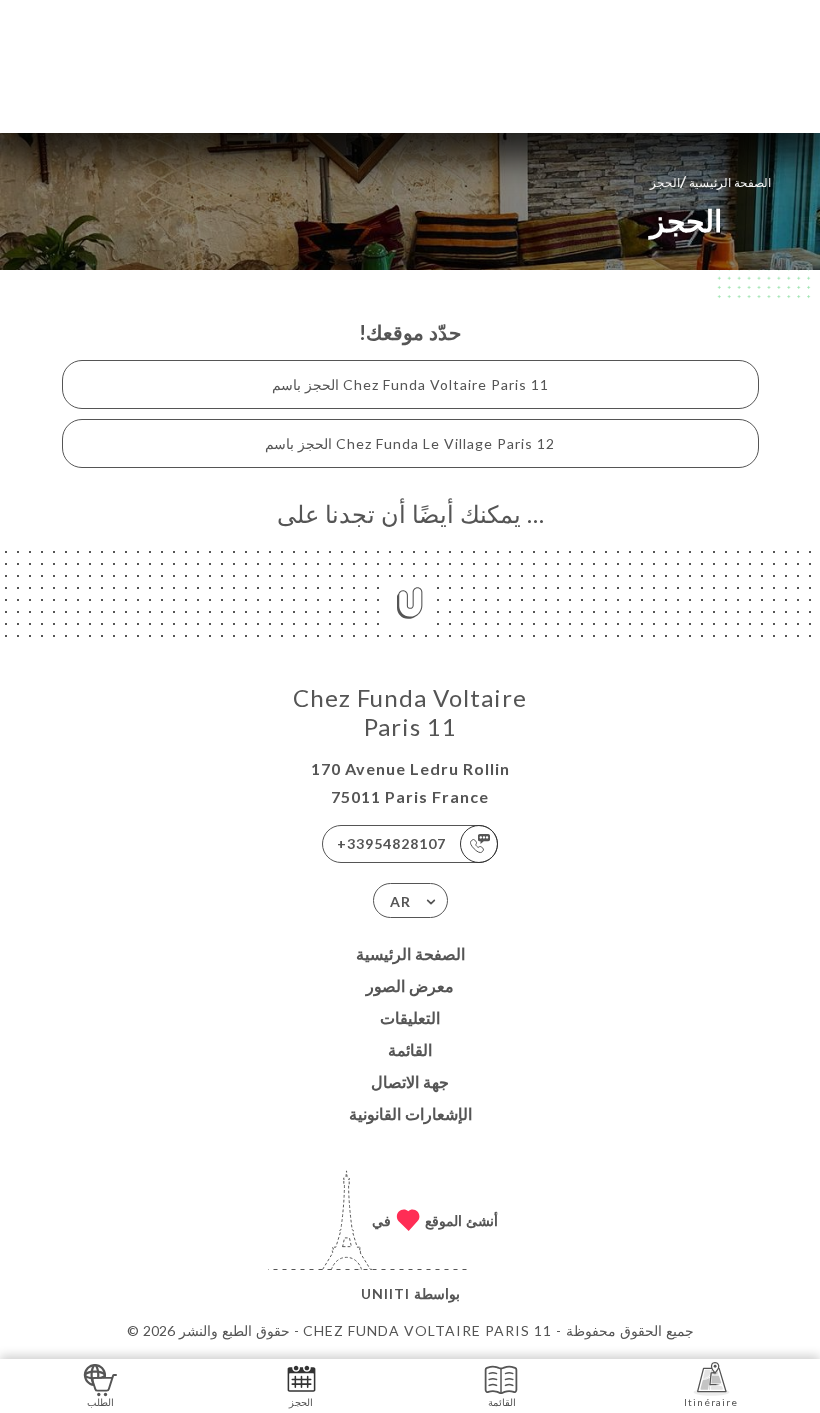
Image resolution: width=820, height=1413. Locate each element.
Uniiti (385, 1293)
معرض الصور (410, 985)
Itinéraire (711, 1402)
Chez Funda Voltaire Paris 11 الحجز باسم (410, 384)
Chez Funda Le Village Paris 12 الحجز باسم (410, 443)
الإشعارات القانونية (410, 1113)
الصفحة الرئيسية (410, 953)
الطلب (100, 1402)
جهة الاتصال (410, 1081)
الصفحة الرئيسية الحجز (710, 180)
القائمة (410, 1049)
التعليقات (410, 1017)
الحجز (301, 1402)
